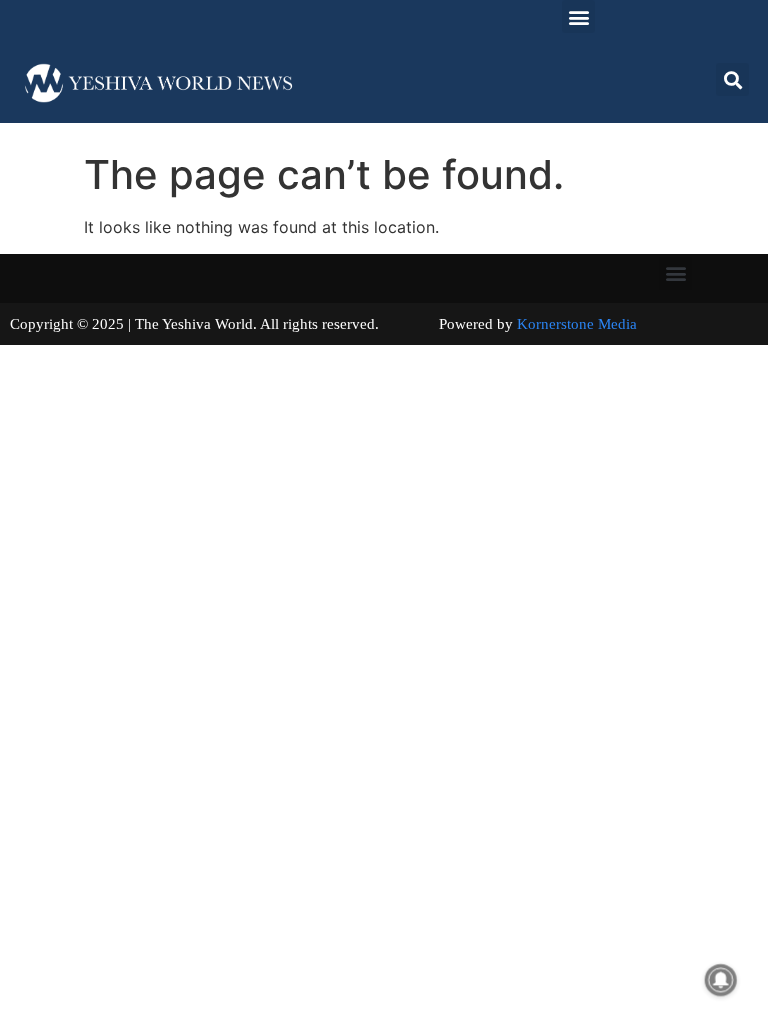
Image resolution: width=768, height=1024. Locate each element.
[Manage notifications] (721, 980)
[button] (578, 16)
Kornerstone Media (577, 324)
